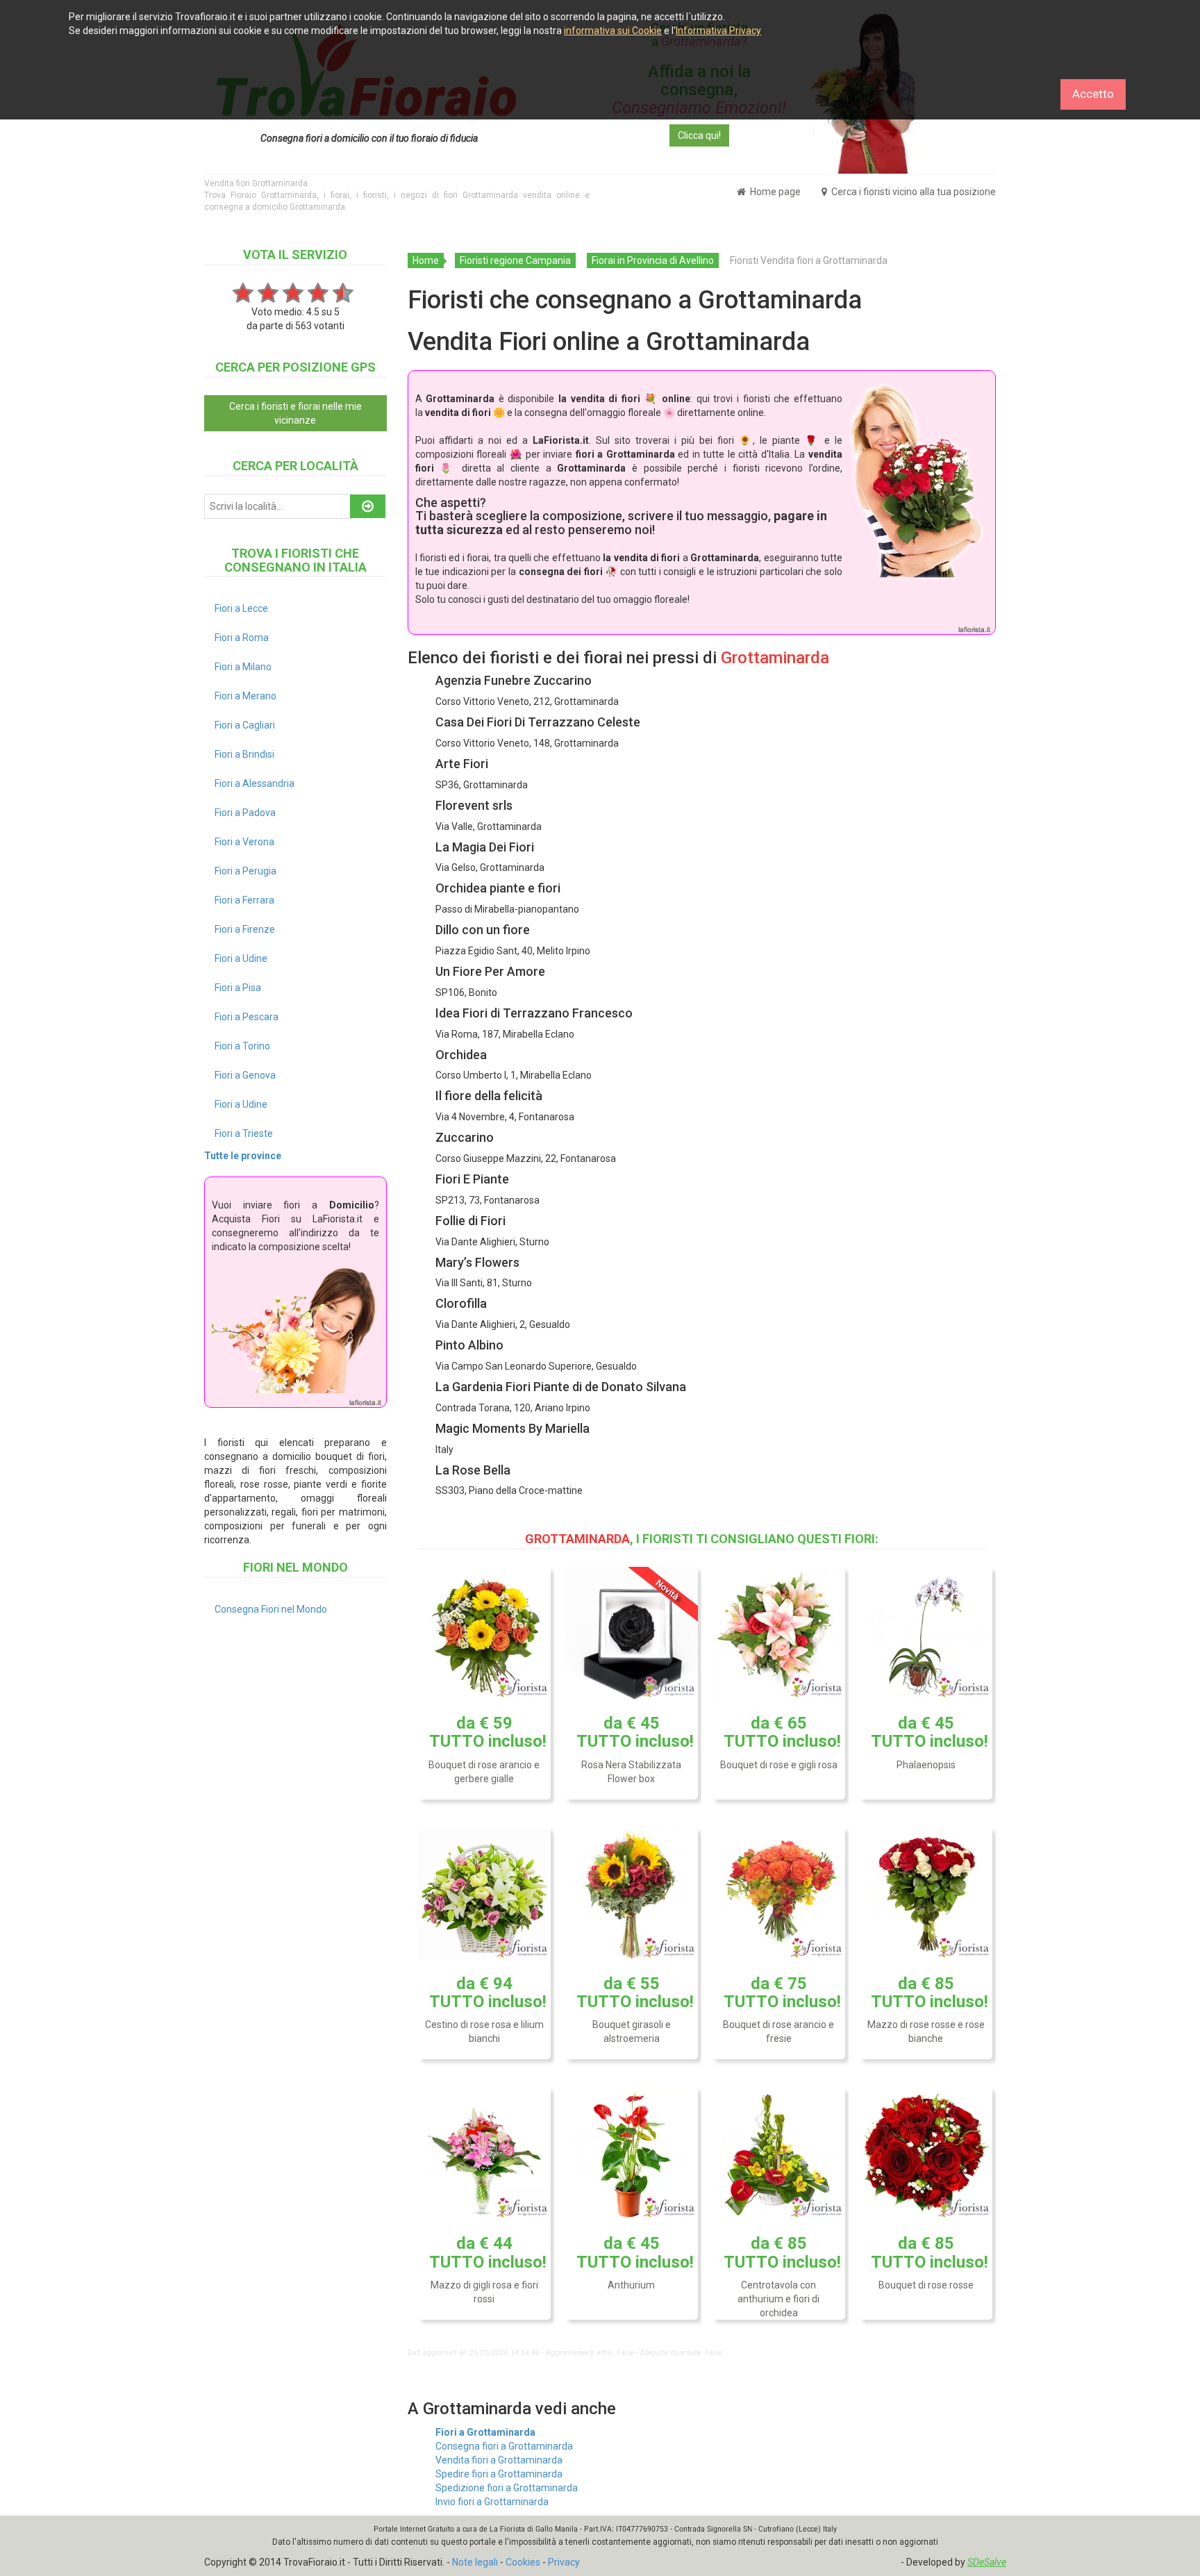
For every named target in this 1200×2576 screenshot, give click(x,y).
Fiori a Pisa (238, 988)
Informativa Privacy (718, 31)
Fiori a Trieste (244, 1133)
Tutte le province (243, 1156)
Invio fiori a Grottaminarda (492, 2502)
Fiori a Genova (245, 1075)
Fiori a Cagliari (245, 725)
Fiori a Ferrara (244, 900)
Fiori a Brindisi (244, 754)
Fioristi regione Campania (515, 260)
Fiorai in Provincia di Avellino (653, 260)
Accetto (1093, 94)
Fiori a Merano (245, 696)
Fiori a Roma (242, 638)
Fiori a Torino (242, 1046)
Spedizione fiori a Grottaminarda (507, 2488)
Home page (774, 192)
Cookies (523, 2562)
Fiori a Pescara (247, 1017)
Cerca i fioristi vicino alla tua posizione (912, 192)
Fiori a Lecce (241, 608)
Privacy (564, 2562)
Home (426, 260)
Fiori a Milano (243, 667)
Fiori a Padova (245, 813)
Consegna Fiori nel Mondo (271, 1609)
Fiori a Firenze (245, 929)
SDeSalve (987, 2562)
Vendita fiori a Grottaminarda (499, 2460)
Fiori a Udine (241, 958)
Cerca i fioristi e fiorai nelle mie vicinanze (295, 413)
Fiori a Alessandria (255, 783)
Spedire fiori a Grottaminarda (499, 2474)
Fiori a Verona (244, 842)
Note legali (475, 2562)
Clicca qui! (699, 135)
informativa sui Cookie (613, 31)
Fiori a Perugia (245, 871)
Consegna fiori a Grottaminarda (504, 2446)
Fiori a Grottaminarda (485, 2432)
